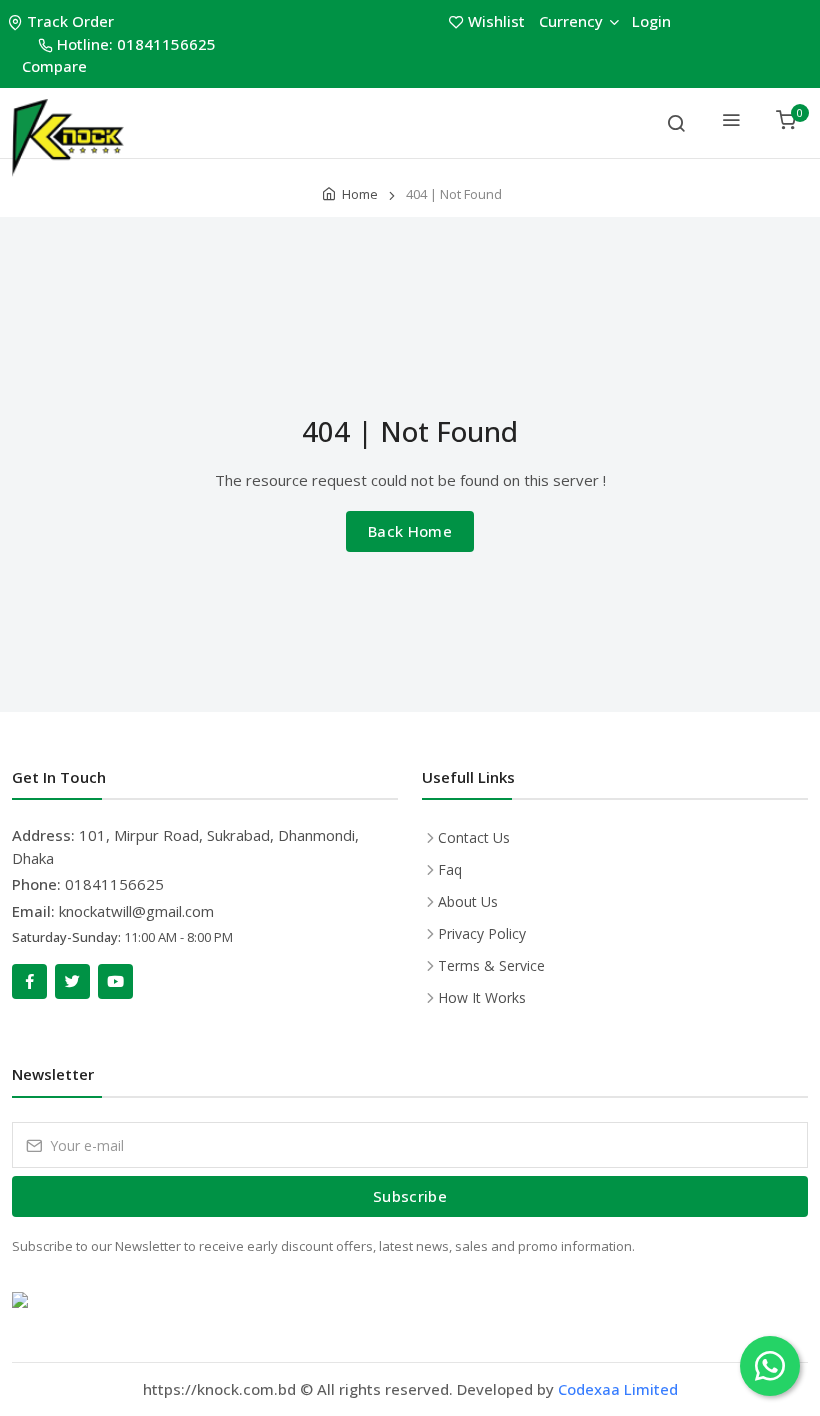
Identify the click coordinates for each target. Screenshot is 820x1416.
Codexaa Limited (618, 1389)
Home (360, 194)
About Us (468, 901)
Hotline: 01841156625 (136, 44)
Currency (571, 21)
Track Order (70, 21)
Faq (450, 869)
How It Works (482, 997)
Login (651, 21)
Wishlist (496, 21)
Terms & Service (491, 965)
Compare (54, 66)
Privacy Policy (482, 933)
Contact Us (474, 837)
